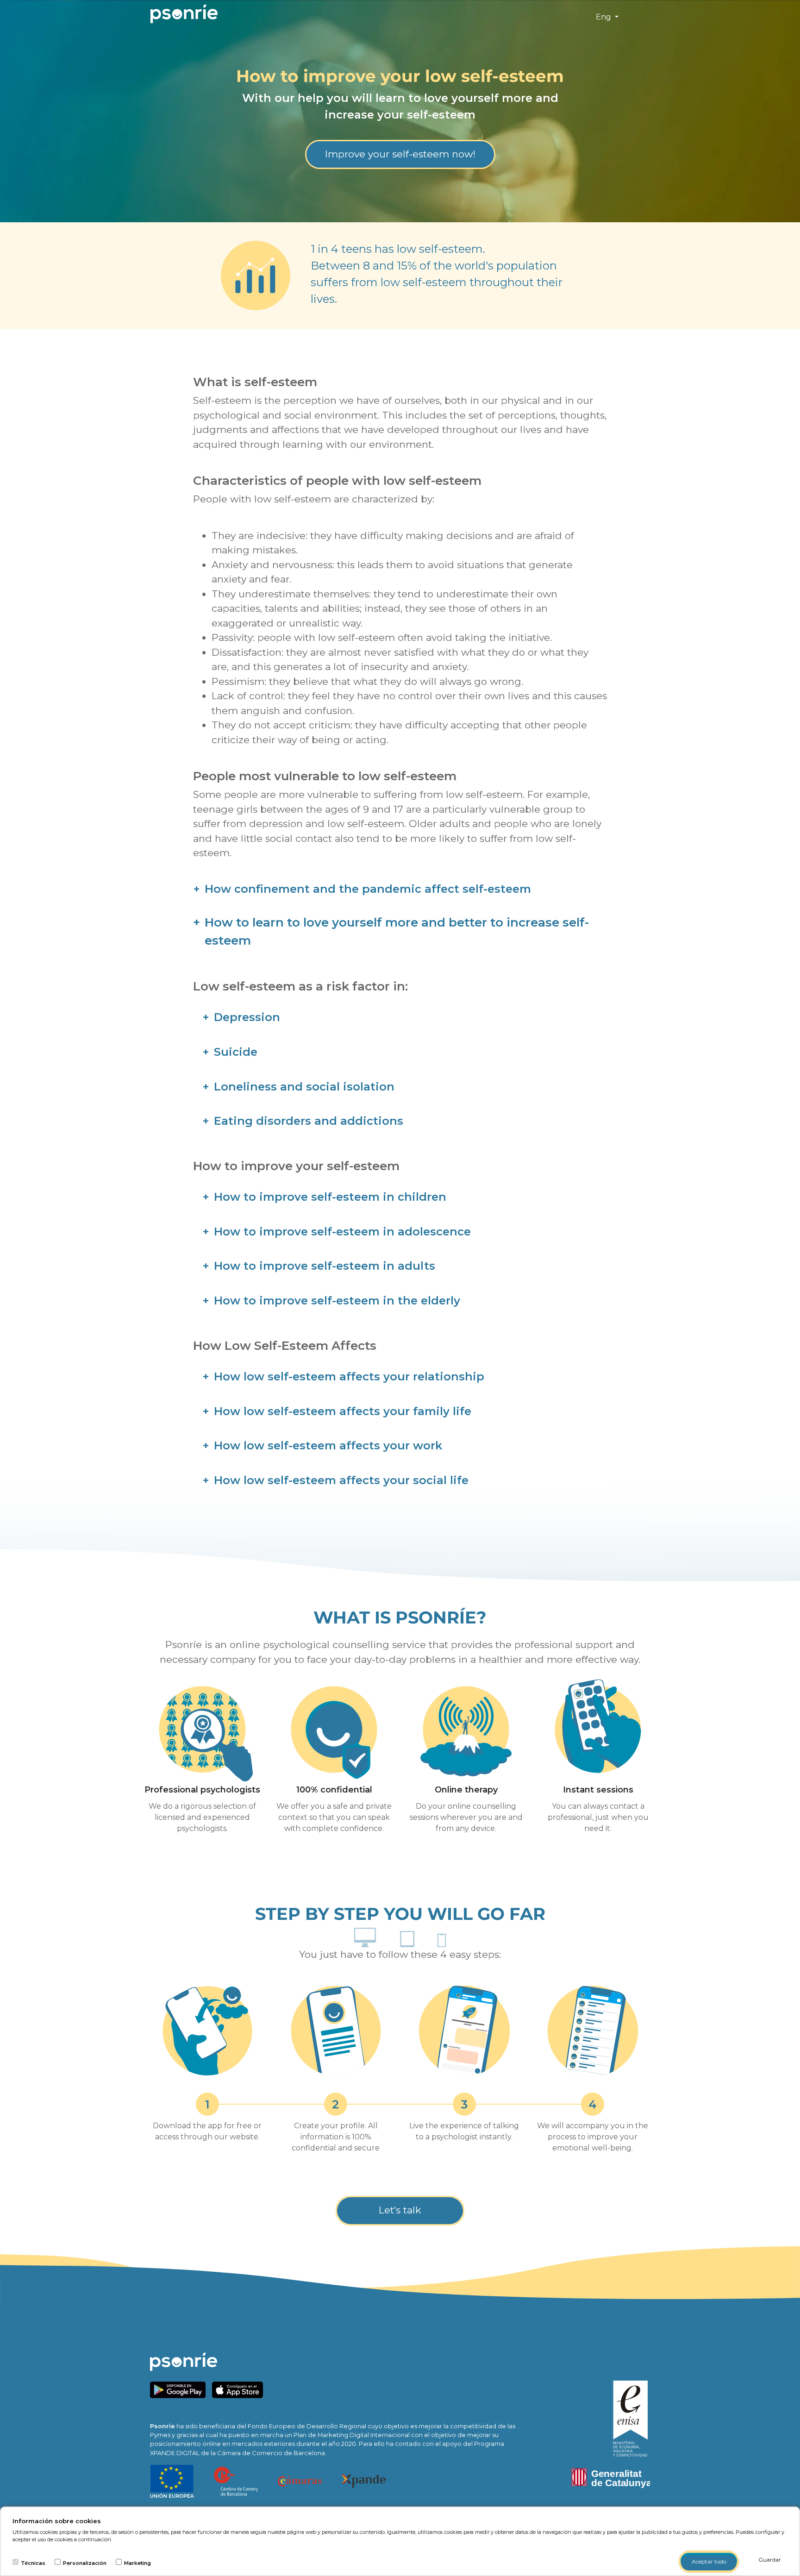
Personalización (85, 2563)
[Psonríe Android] (180, 2389)
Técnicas (33, 2563)
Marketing (137, 2563)
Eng (604, 17)
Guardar (770, 2560)
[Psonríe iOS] (240, 2389)
